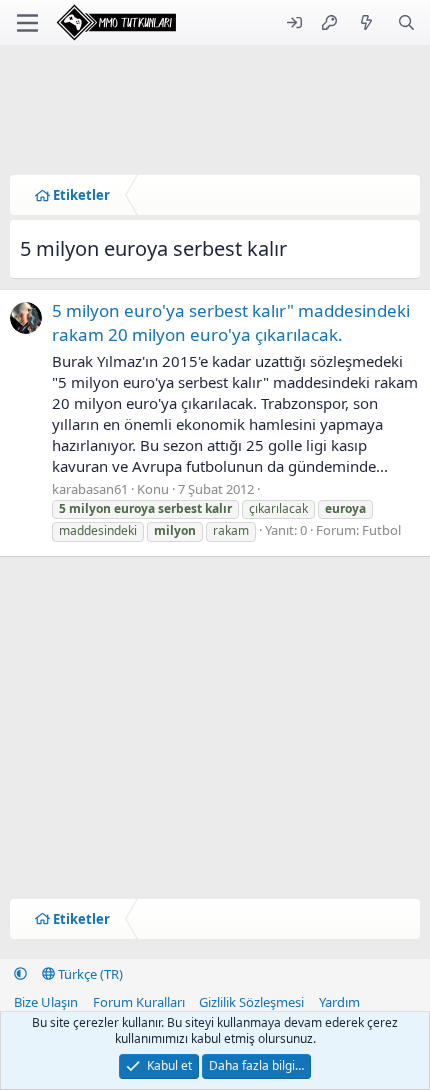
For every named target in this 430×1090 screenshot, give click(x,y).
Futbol (381, 530)
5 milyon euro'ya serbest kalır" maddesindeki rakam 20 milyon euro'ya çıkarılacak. (231, 322)
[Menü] (27, 23)
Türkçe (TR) (89, 974)
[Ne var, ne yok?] (366, 22)
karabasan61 (90, 489)
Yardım (339, 1002)
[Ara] (406, 22)
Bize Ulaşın (46, 1002)
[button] (20, 974)
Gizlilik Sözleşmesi (251, 1002)
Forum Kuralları (139, 1002)
